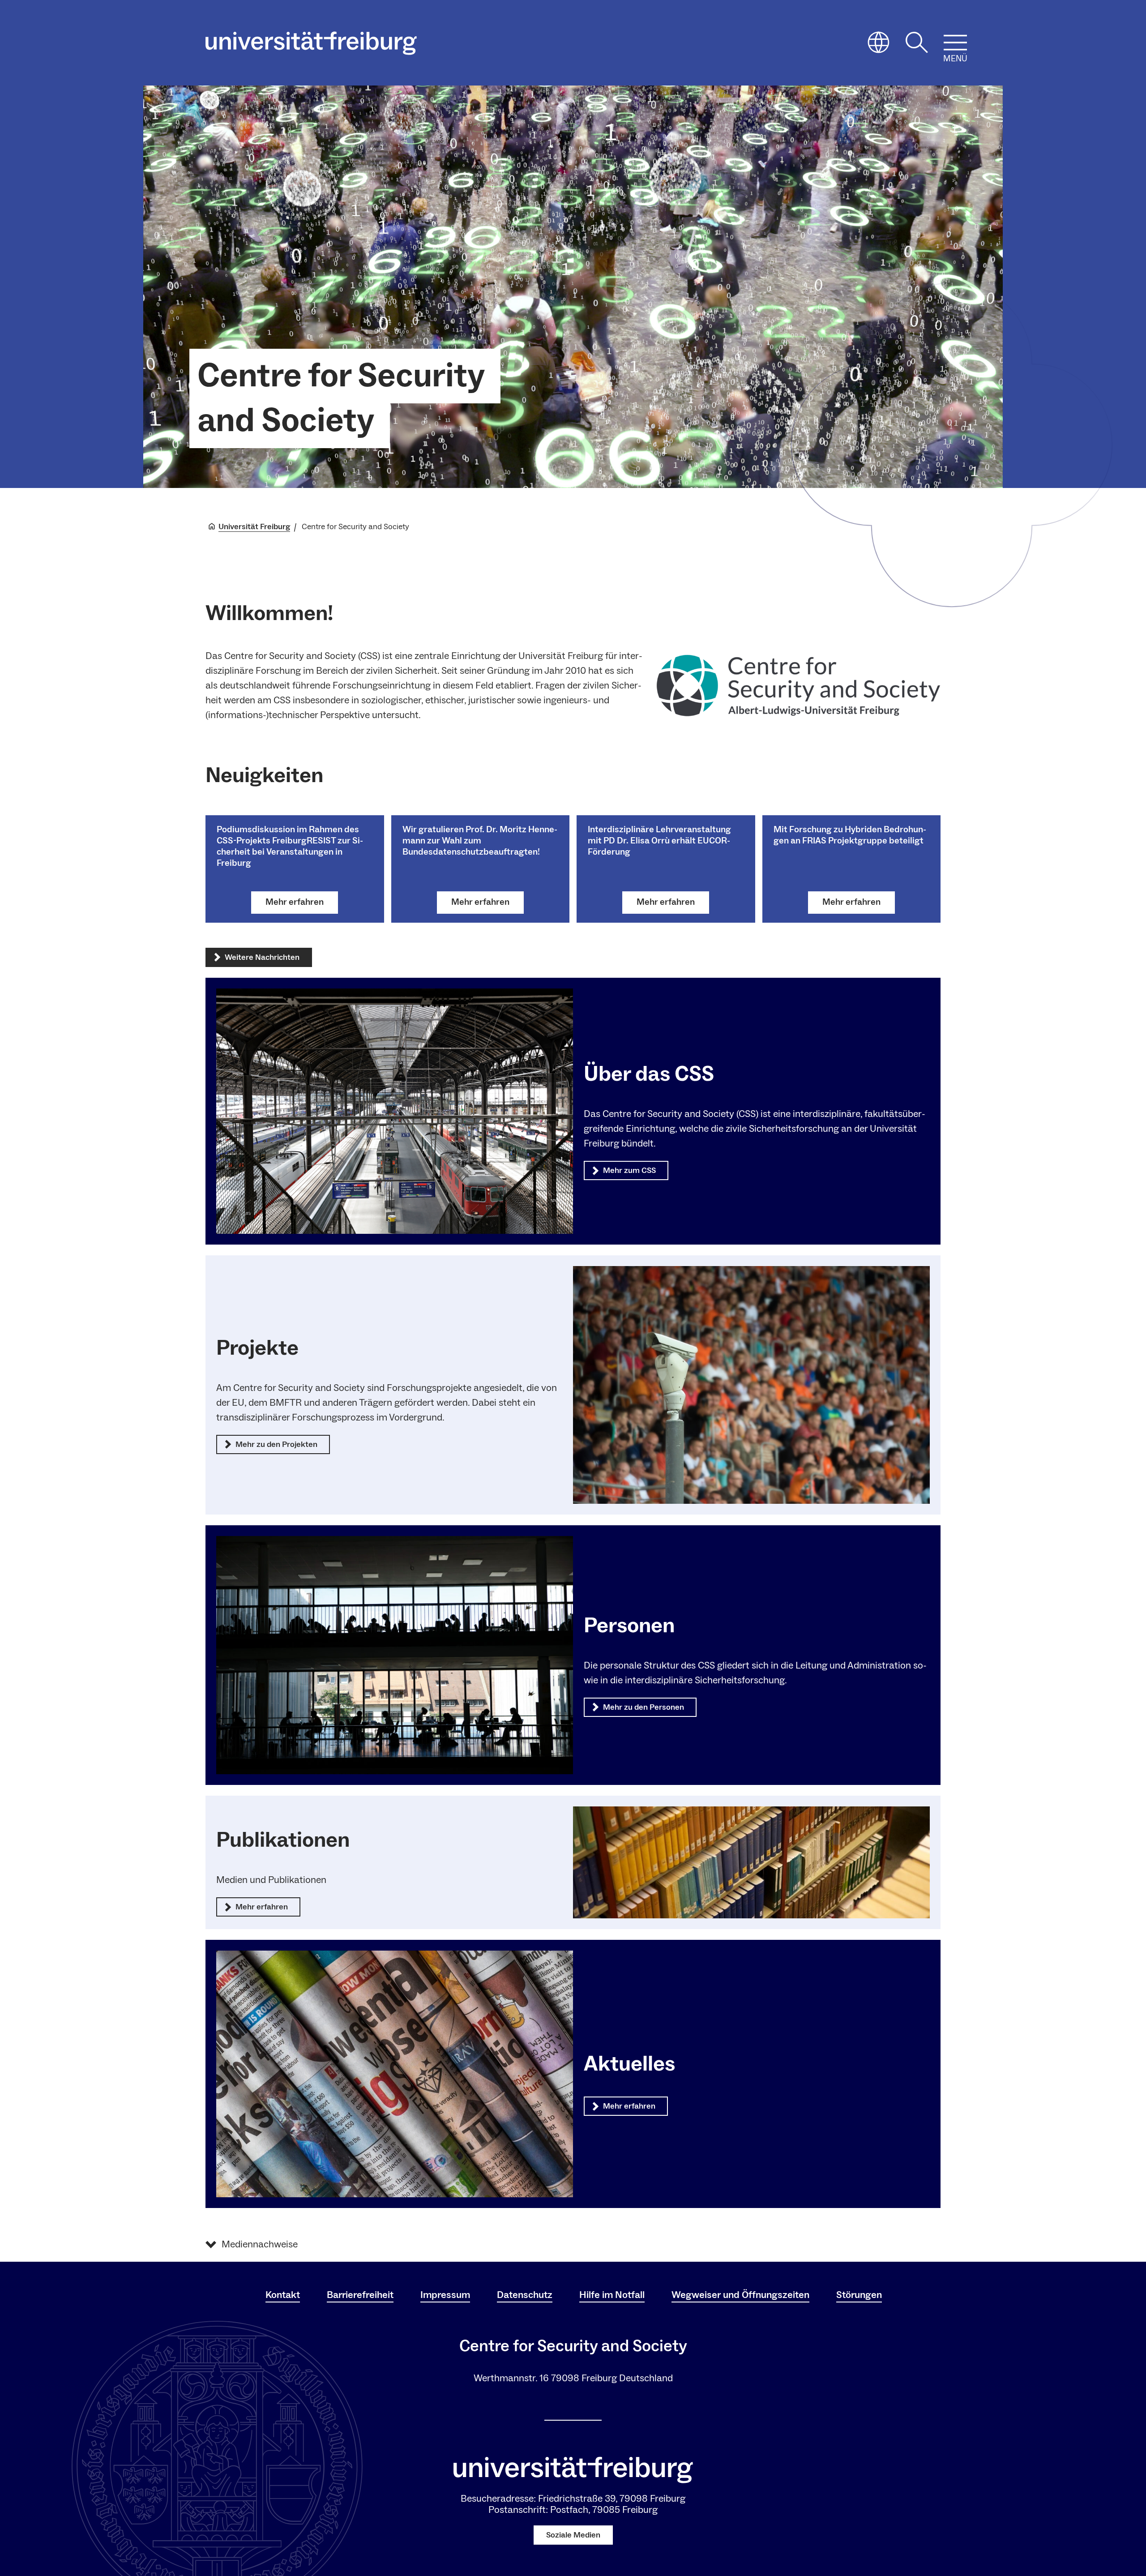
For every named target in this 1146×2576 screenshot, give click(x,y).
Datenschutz (525, 2295)
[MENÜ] (955, 43)
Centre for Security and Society (341, 398)
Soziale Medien (573, 2535)
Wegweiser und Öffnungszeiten (740, 2295)
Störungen (859, 2295)
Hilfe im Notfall (612, 2295)
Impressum (445, 2295)
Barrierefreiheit (360, 2295)
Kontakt (283, 2295)
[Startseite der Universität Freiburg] (311, 43)
